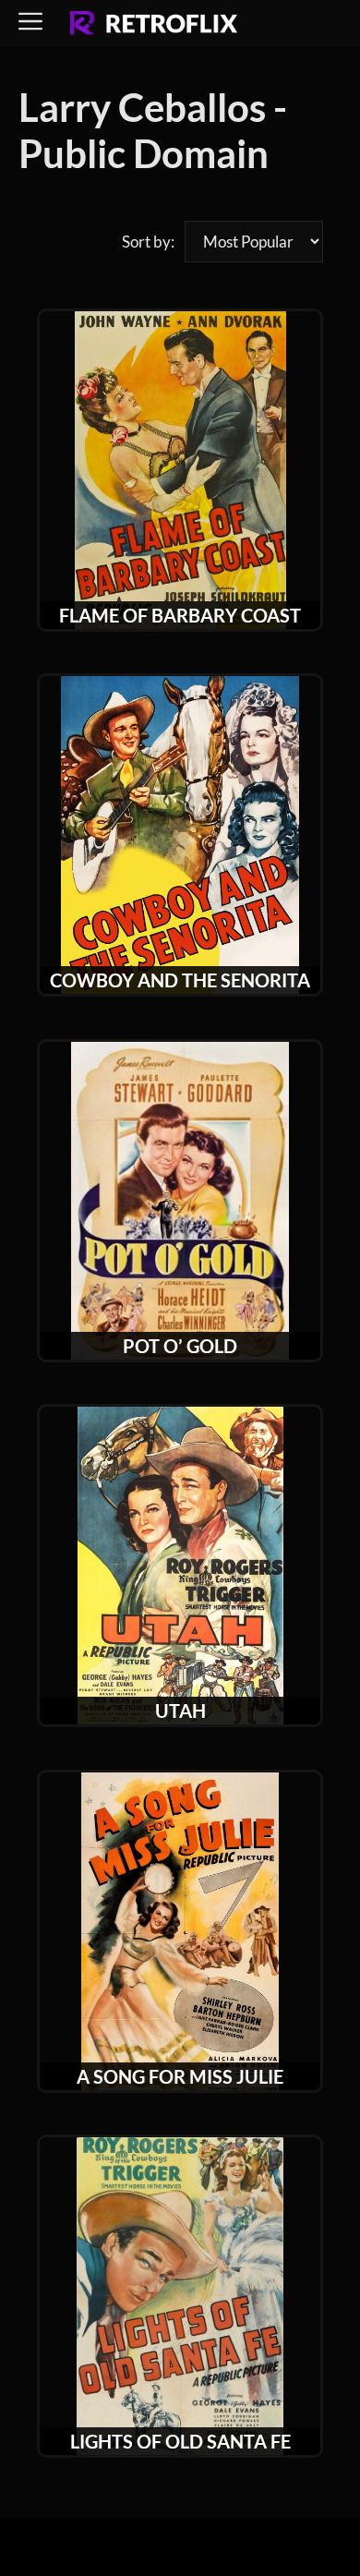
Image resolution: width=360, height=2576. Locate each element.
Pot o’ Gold (180, 1346)
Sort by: (148, 242)
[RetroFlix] (154, 24)
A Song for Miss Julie (180, 2076)
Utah (180, 1711)
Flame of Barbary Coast (180, 615)
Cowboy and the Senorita (180, 980)
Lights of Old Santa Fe (180, 2441)
